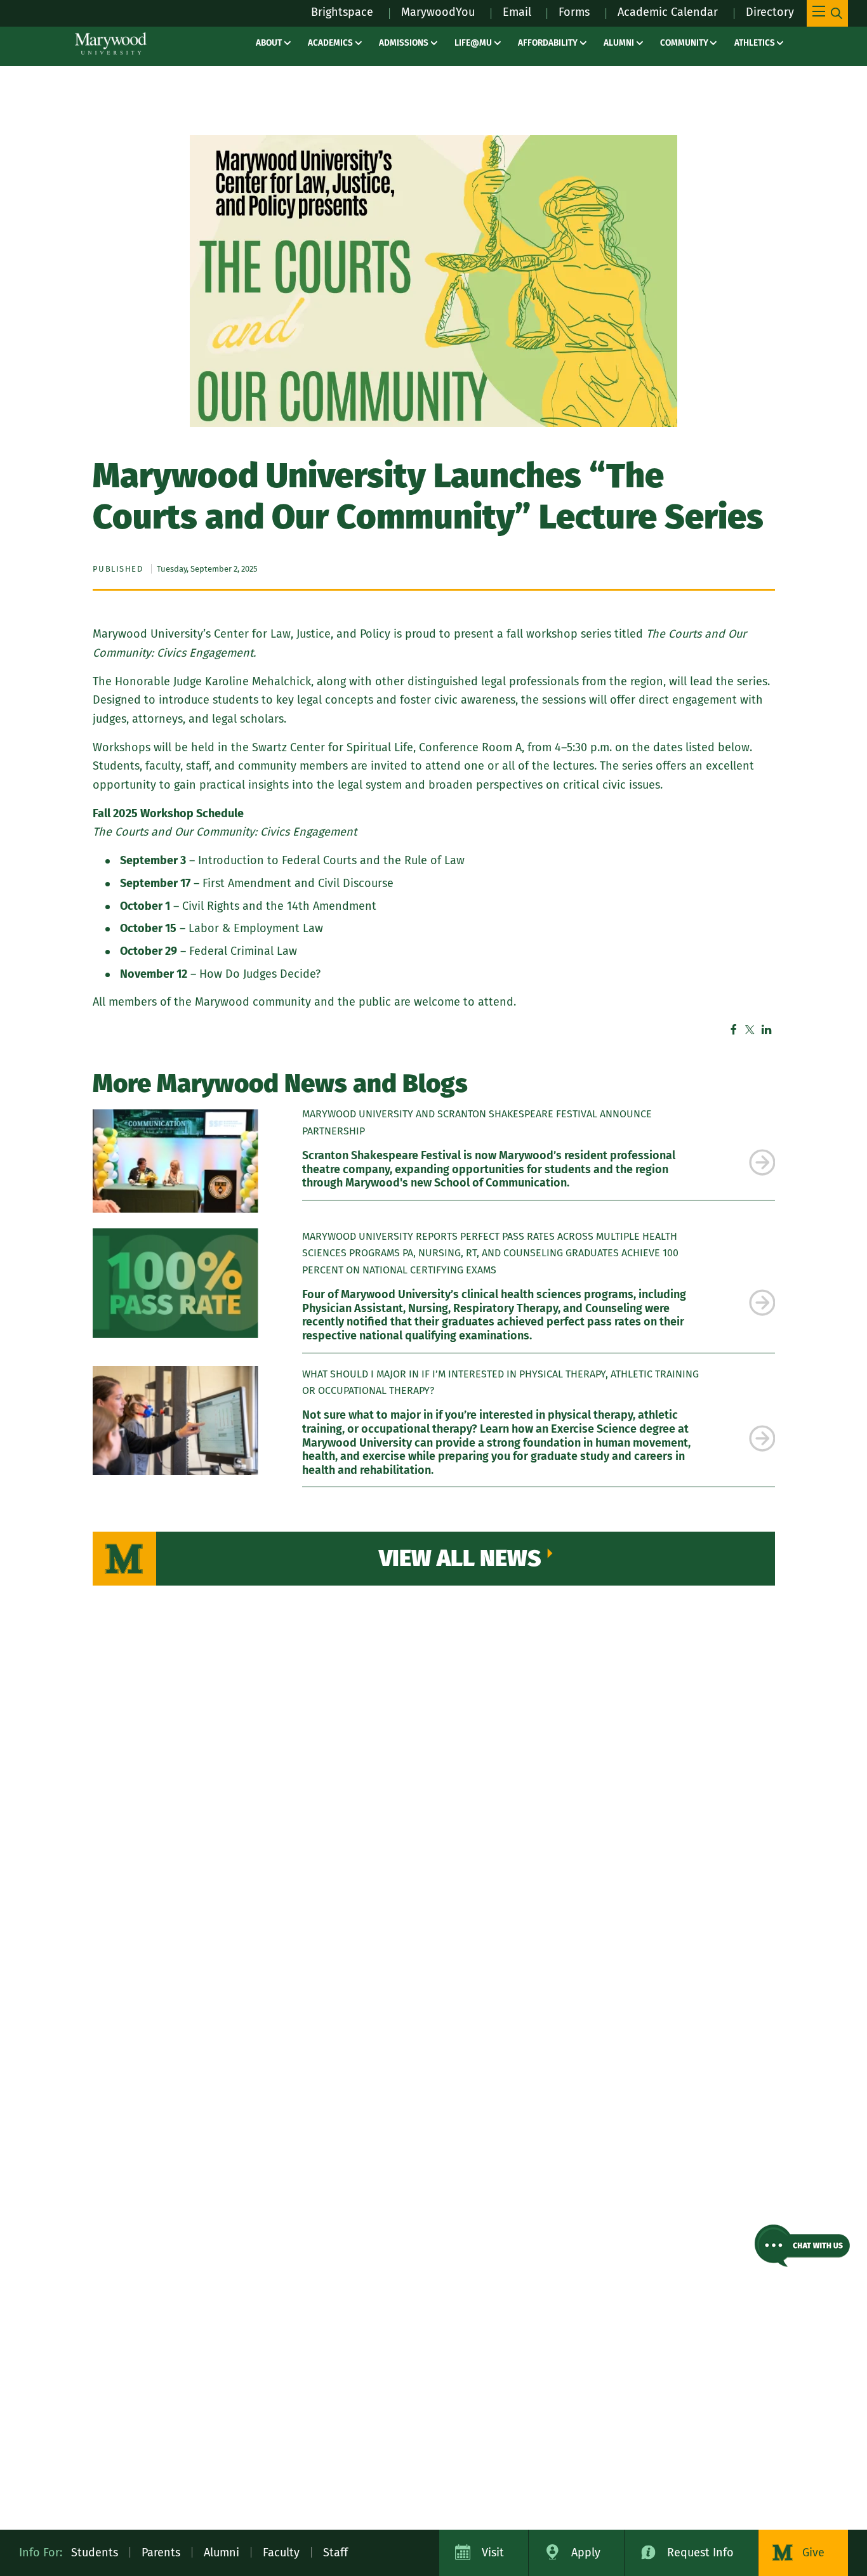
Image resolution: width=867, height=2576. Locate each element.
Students (95, 2553)
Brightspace (342, 12)
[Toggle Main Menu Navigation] (827, 13)
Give (813, 2553)
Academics (330, 43)
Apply (586, 2553)
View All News (460, 1558)
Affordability (548, 43)
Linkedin (767, 1030)
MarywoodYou (438, 12)
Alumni (619, 43)
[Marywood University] (111, 43)
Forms (574, 12)
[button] (802, 2246)
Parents (161, 2553)
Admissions (404, 43)
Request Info (700, 2553)
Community (684, 43)
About (269, 43)
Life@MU (473, 43)
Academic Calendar (668, 12)
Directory (770, 12)
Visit (493, 2553)
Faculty (281, 2553)
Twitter (750, 1030)
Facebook (734, 1030)
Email (517, 12)
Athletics (755, 43)
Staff (335, 2553)
